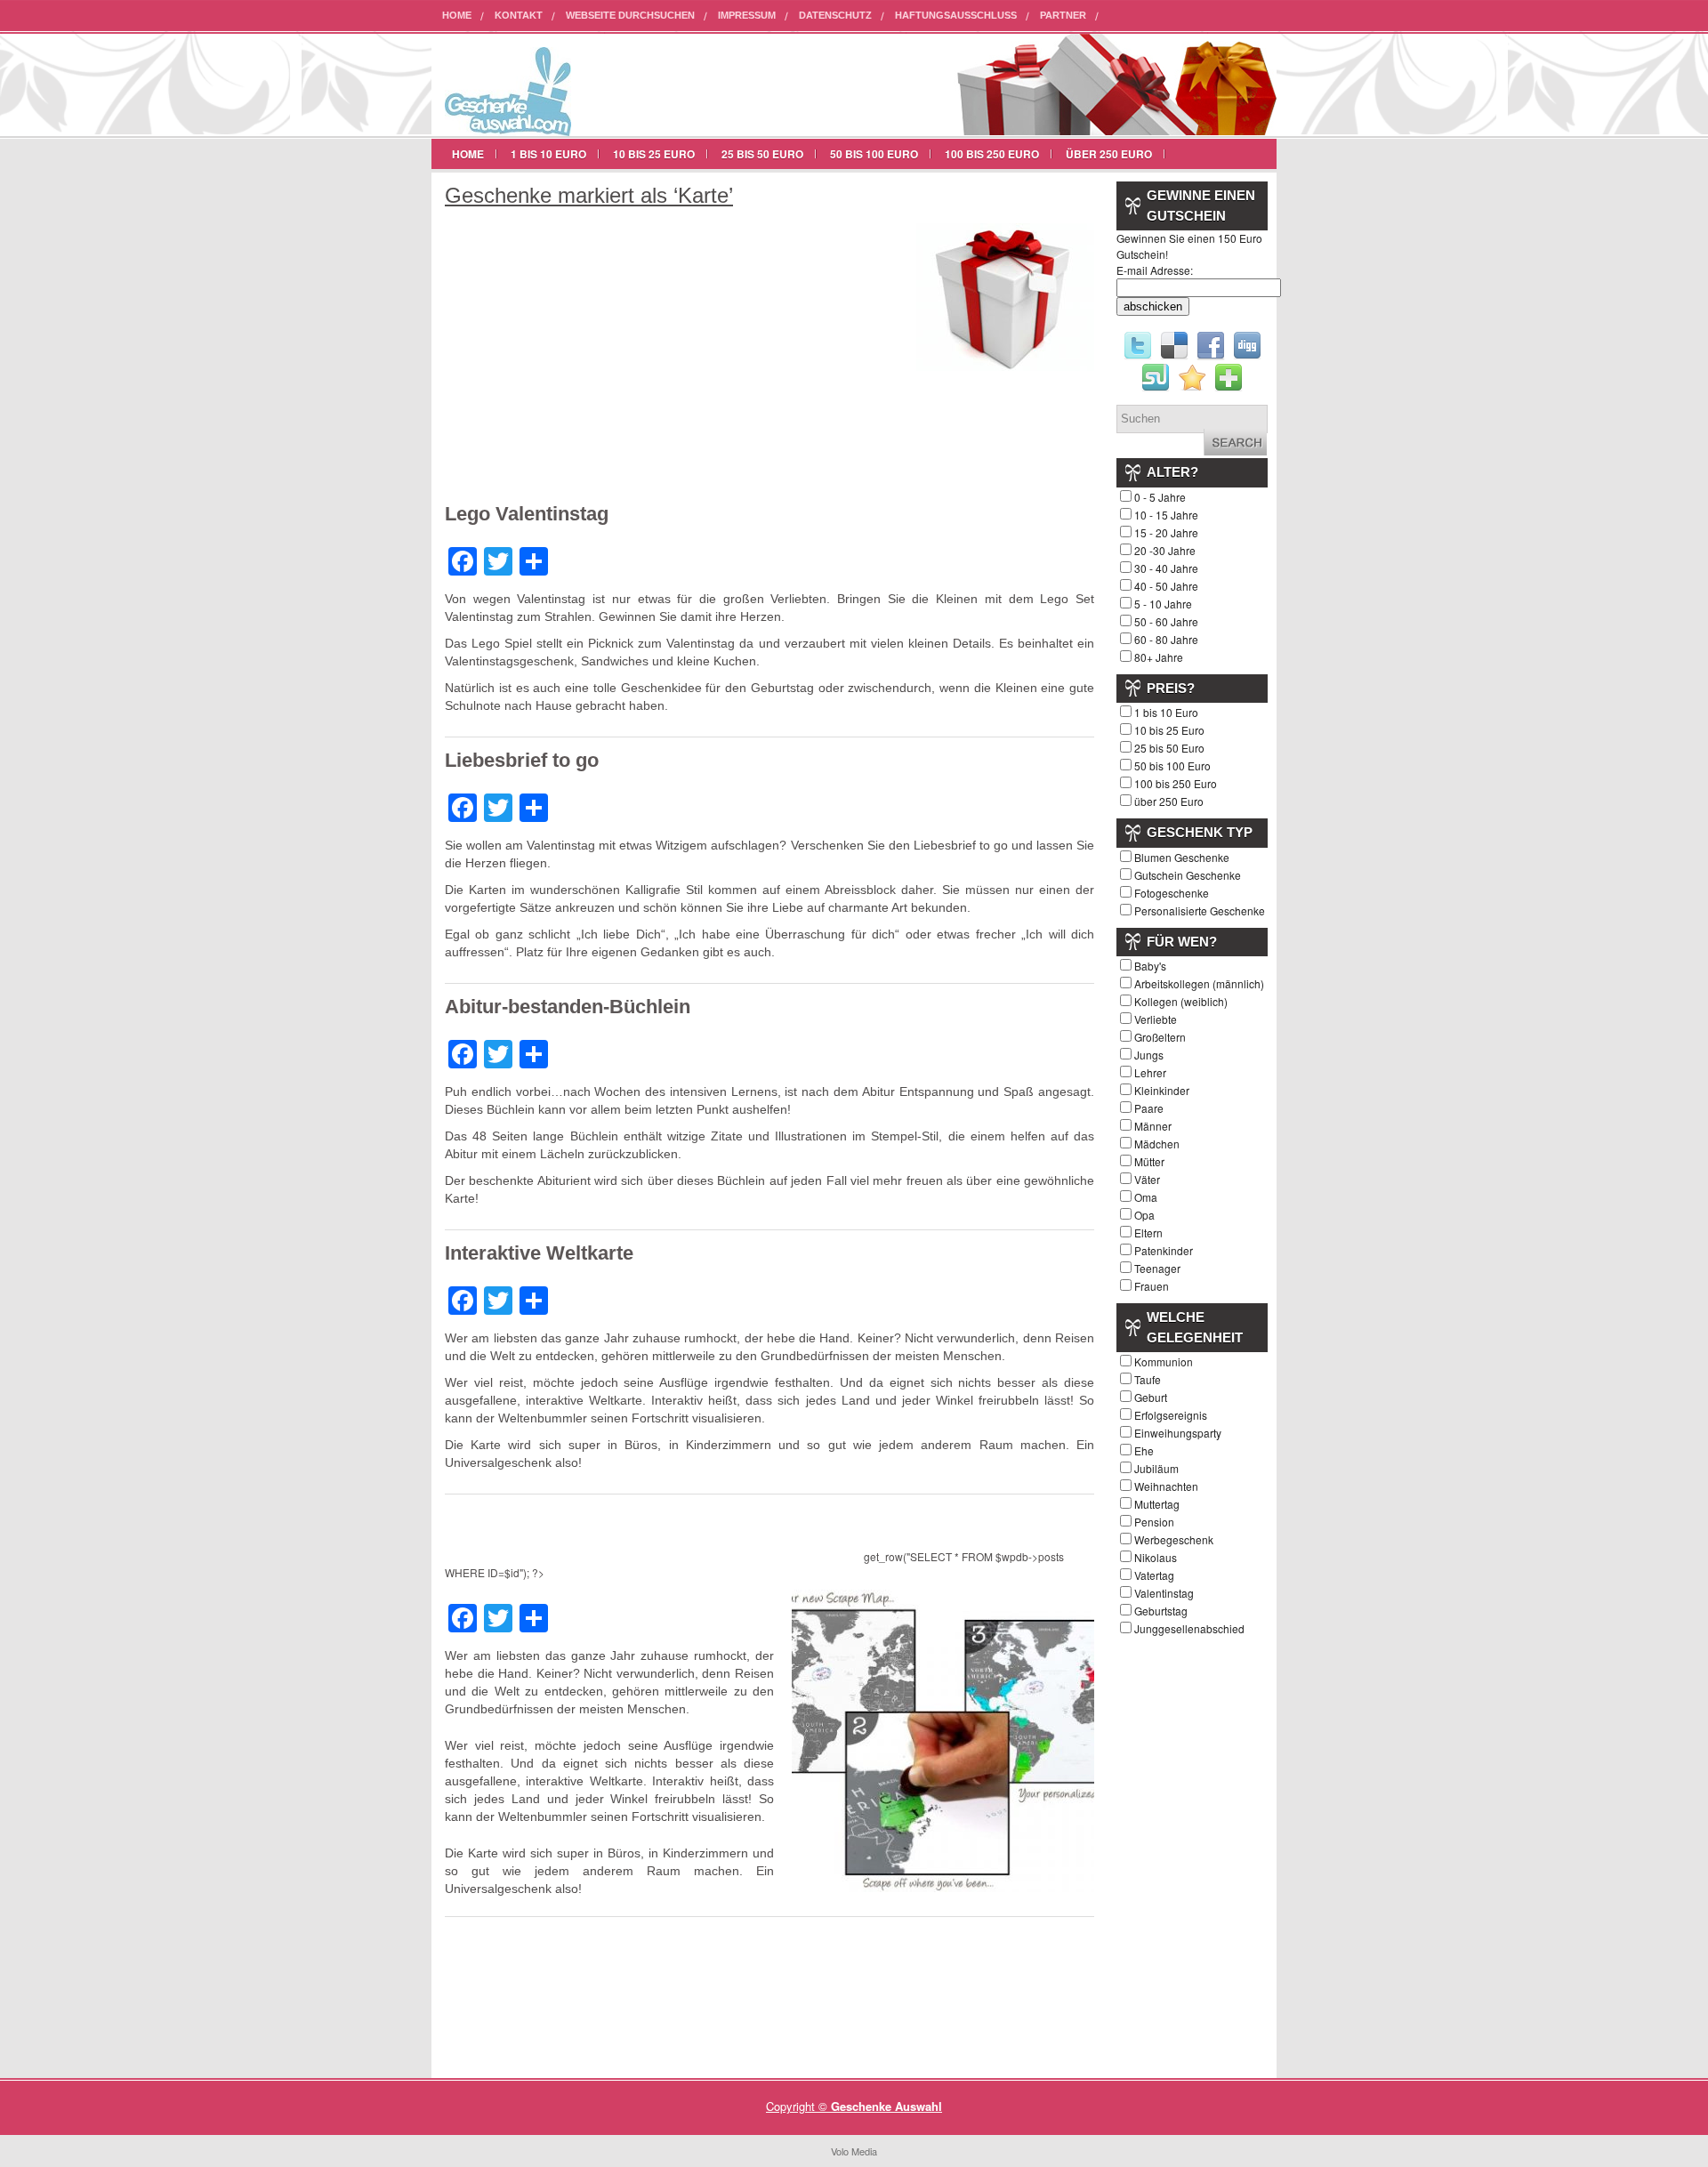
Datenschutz (835, 15)
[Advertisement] (594, 364)
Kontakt (519, 15)
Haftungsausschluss (956, 15)
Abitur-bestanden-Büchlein (568, 1007)
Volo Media (854, 2151)
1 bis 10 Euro (548, 154)
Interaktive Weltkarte (539, 1253)
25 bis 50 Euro (762, 154)
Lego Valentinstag (527, 514)
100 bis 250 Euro (992, 154)
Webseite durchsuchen (630, 15)
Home (457, 15)
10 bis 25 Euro (654, 154)
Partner (1063, 15)
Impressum (747, 15)
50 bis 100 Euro (874, 154)
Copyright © (798, 2106)
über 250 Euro (1109, 154)
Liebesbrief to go (522, 760)
